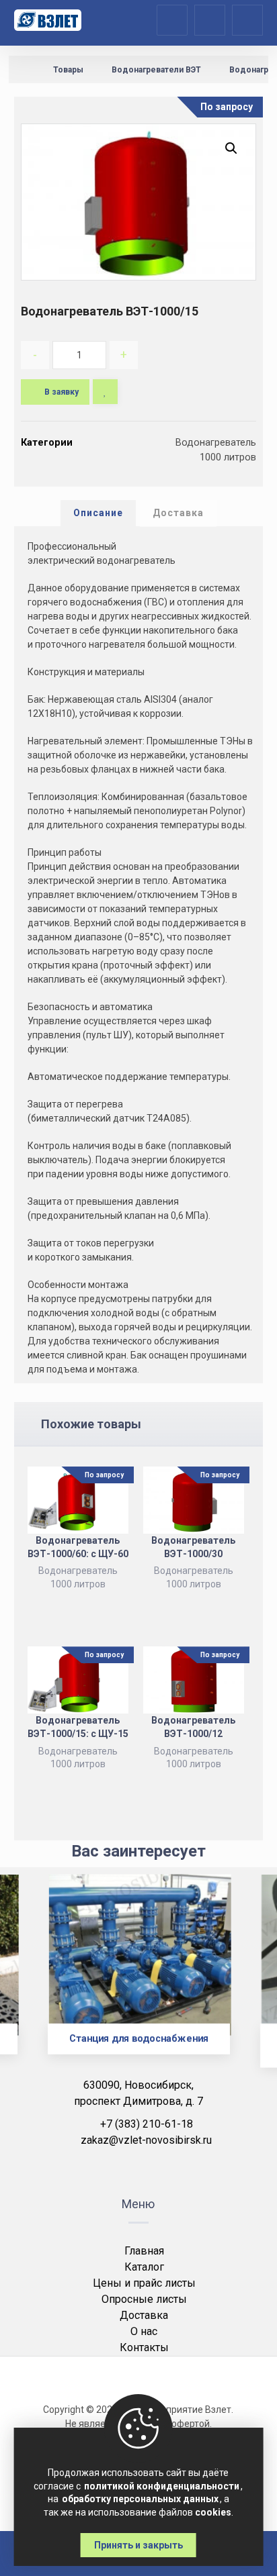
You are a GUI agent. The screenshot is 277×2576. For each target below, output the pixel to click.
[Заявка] (210, 19)
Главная (144, 2251)
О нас (144, 2331)
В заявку (62, 392)
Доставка (144, 2315)
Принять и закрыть (138, 2545)
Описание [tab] (98, 513)
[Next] (243, 1980)
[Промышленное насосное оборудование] (48, 20)
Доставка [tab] (178, 513)
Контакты (144, 2347)
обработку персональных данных (140, 2499)
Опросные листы (144, 2299)
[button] (231, 148)
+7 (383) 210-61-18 (147, 2124)
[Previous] (34, 1980)
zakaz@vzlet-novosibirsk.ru (146, 2140)
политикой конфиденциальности (162, 2486)
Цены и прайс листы (144, 2283)
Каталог (144, 2267)
